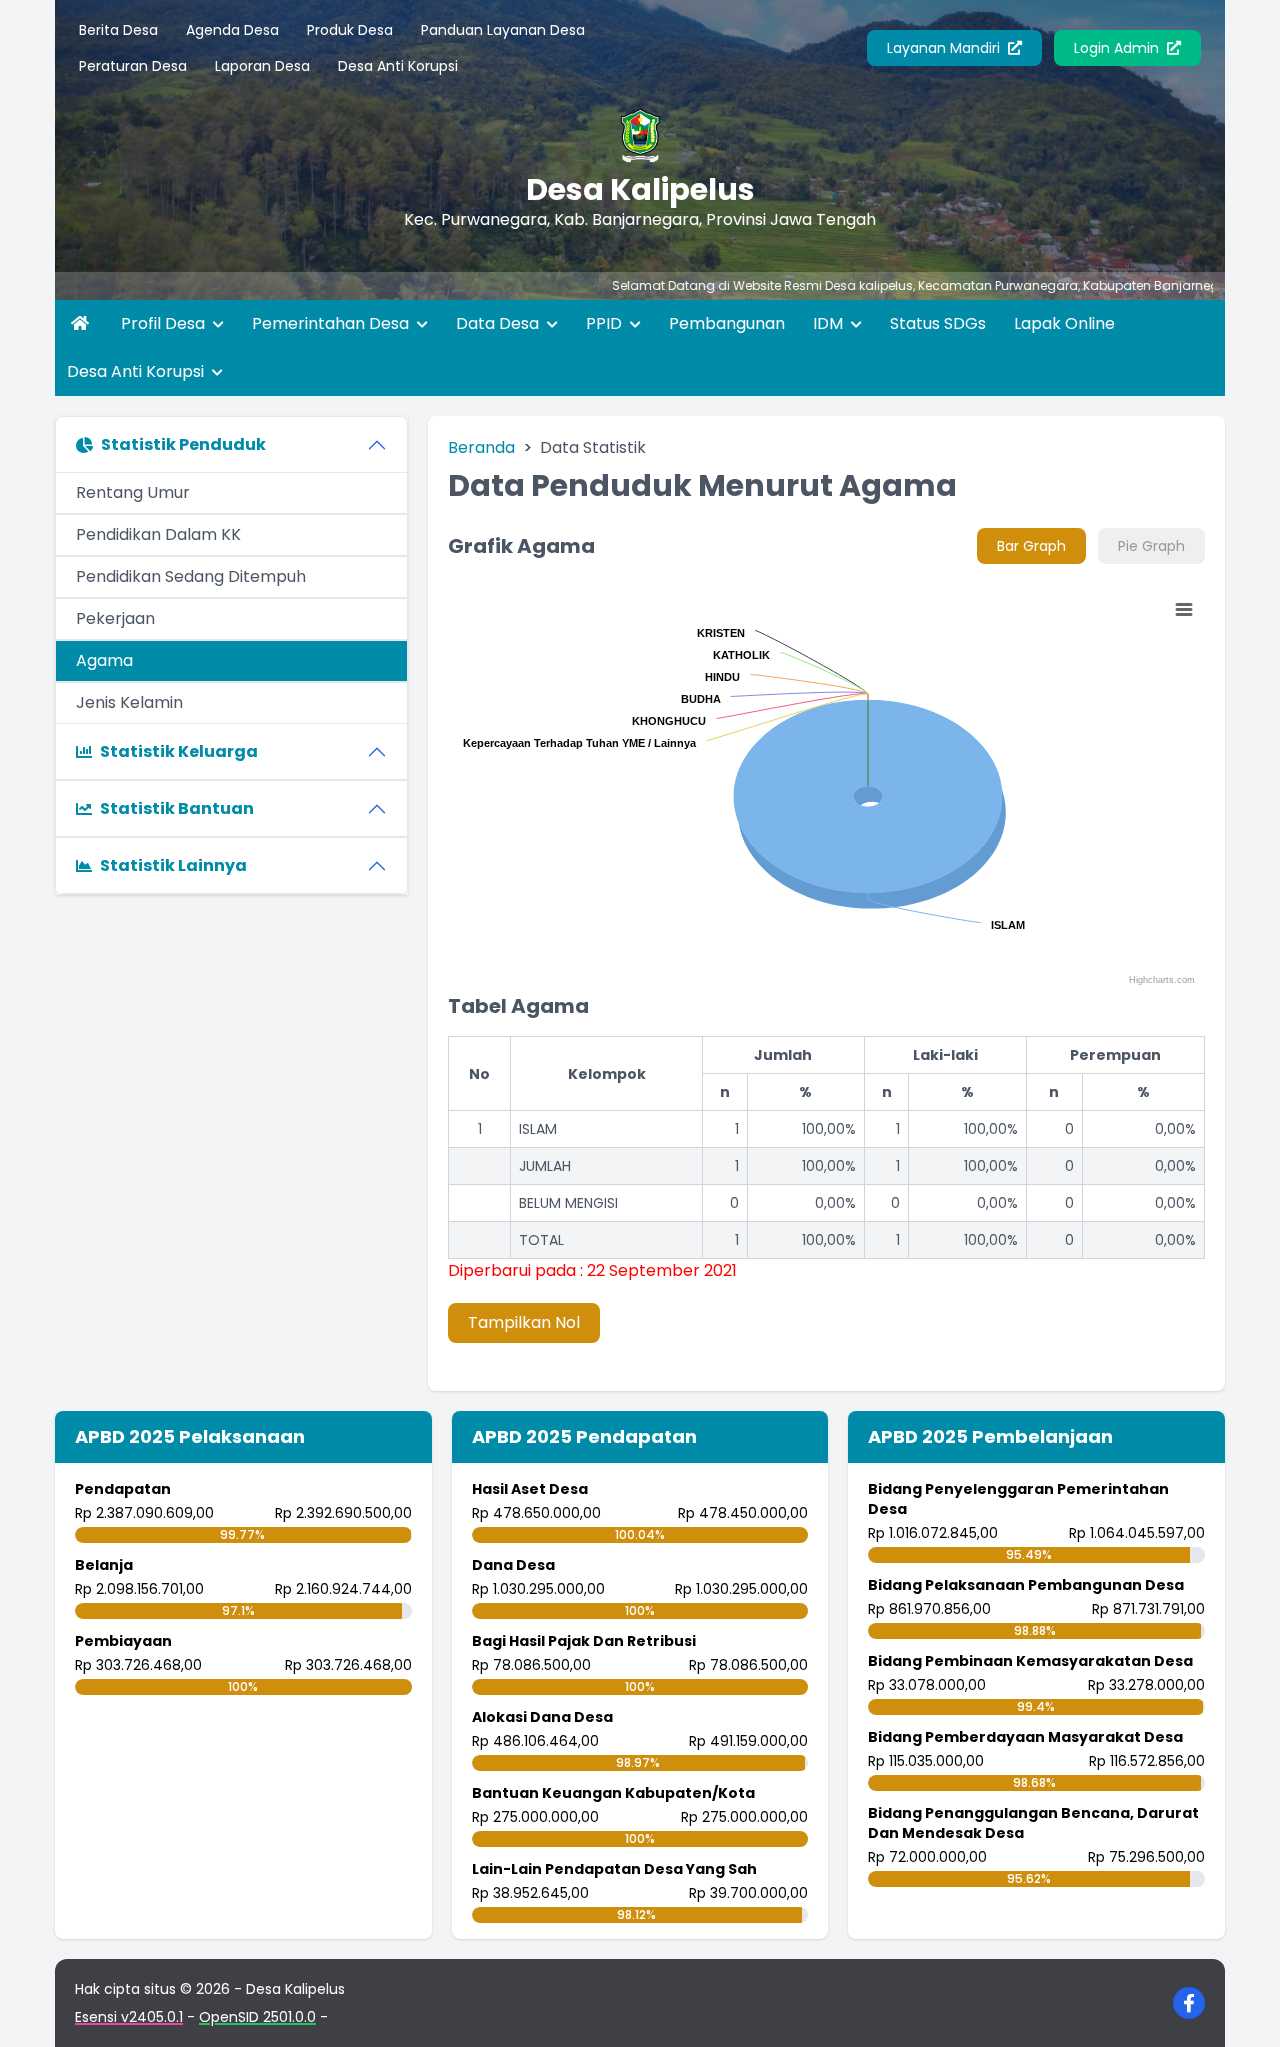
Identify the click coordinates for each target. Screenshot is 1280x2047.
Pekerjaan (115, 618)
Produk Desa (350, 30)
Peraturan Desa (133, 66)
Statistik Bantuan (177, 808)
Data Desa (499, 323)
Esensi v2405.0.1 (129, 2017)
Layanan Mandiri (945, 48)
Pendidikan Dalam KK (158, 534)
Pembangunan (727, 323)
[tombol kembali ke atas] (1240, 2007)
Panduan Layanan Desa (503, 30)
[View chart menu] (1183, 610)
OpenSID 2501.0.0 (257, 2017)
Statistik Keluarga (179, 751)
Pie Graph (1151, 546)
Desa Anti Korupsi (398, 66)
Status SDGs (938, 323)
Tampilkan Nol (524, 1322)
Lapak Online (1064, 323)
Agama (104, 660)
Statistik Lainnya (173, 865)
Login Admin (1118, 48)
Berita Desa (118, 30)
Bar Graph (1031, 546)
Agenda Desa (232, 30)
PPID (606, 323)
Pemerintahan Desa (332, 323)
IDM (830, 323)
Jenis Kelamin (129, 702)
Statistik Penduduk (183, 444)
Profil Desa (165, 323)
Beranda (481, 447)
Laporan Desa (262, 66)
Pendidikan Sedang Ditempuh (191, 576)
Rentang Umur (133, 492)
